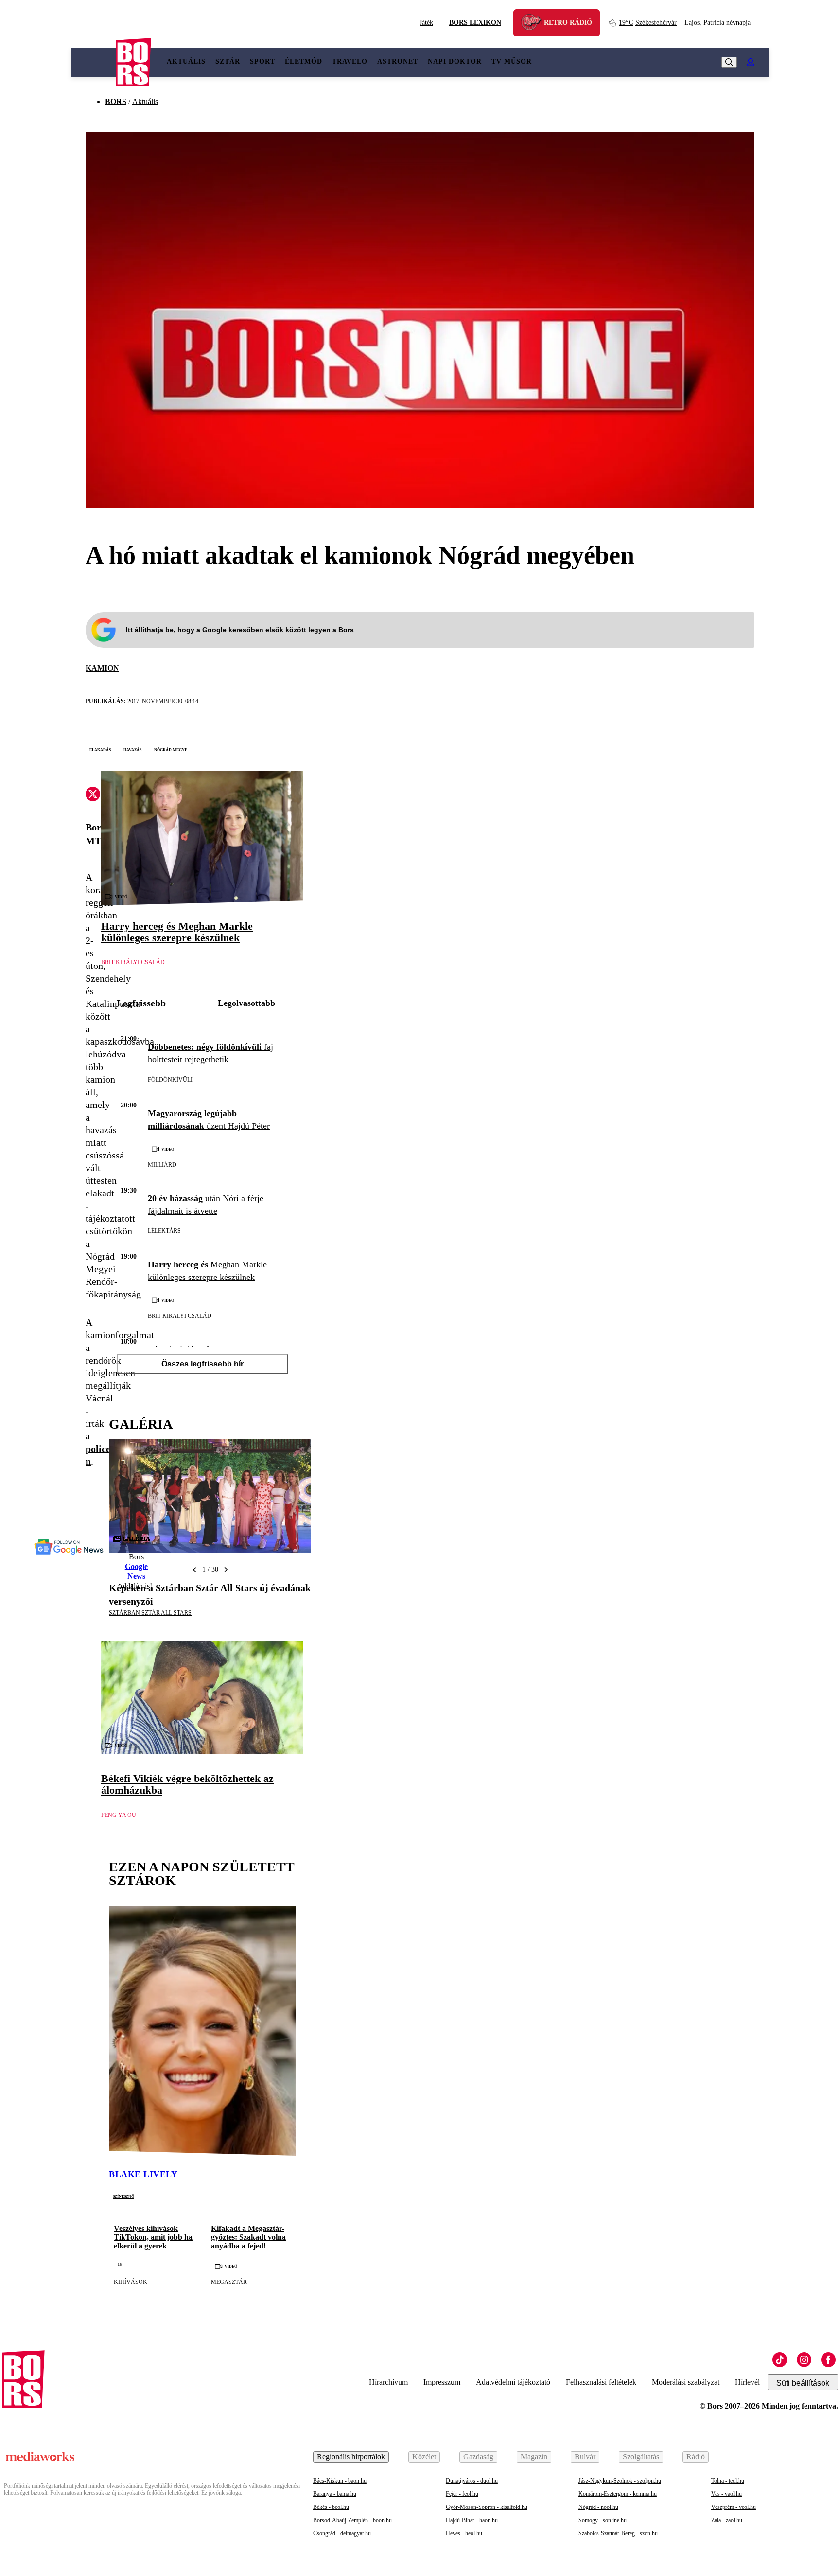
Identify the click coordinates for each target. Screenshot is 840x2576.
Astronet (398, 61)
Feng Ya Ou (119, 1815)
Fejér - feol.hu (462, 2494)
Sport (262, 61)
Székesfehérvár (648, 23)
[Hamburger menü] (93, 62)
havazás (132, 749)
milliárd (162, 1165)
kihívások (131, 2282)
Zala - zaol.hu (727, 2520)
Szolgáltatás (641, 2457)
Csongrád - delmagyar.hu (342, 2533)
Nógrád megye (171, 749)
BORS (116, 101)
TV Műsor (512, 61)
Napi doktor (455, 61)
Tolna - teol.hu (728, 2481)
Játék (426, 23)
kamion (102, 668)
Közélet (424, 2457)
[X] (93, 795)
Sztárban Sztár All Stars (150, 1613)
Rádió (696, 2457)
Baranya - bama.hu (335, 2494)
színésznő (123, 2196)
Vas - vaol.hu (726, 2494)
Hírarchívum (388, 2382)
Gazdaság (478, 2457)
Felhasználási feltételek (601, 2382)
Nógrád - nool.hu (598, 2507)
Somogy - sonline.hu (603, 2520)
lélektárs (164, 1231)
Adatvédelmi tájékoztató (513, 2382)
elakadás (100, 749)
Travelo (350, 61)
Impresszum (442, 2382)
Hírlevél (747, 2382)
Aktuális (186, 61)
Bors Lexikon (475, 23)
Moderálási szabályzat (686, 2382)
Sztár (228, 61)
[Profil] (751, 62)
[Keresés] (729, 62)
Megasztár (229, 2282)
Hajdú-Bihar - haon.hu (472, 2520)
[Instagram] (804, 2360)
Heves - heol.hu (464, 2533)
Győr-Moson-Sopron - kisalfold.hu (487, 2507)
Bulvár (585, 2457)
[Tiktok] (780, 2360)
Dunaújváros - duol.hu (472, 2481)
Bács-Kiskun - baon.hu (340, 2481)
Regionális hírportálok (351, 2457)
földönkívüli (170, 1080)
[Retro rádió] (535, 24)
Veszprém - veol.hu (734, 2507)
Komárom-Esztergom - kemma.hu (618, 2494)
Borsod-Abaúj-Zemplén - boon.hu (352, 2520)
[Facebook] (828, 2360)
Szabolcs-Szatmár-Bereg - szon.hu (618, 2533)
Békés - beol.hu (331, 2507)
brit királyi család (133, 962)
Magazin (534, 2457)
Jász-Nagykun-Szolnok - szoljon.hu (620, 2481)
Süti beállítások (803, 2383)
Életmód (304, 61)
